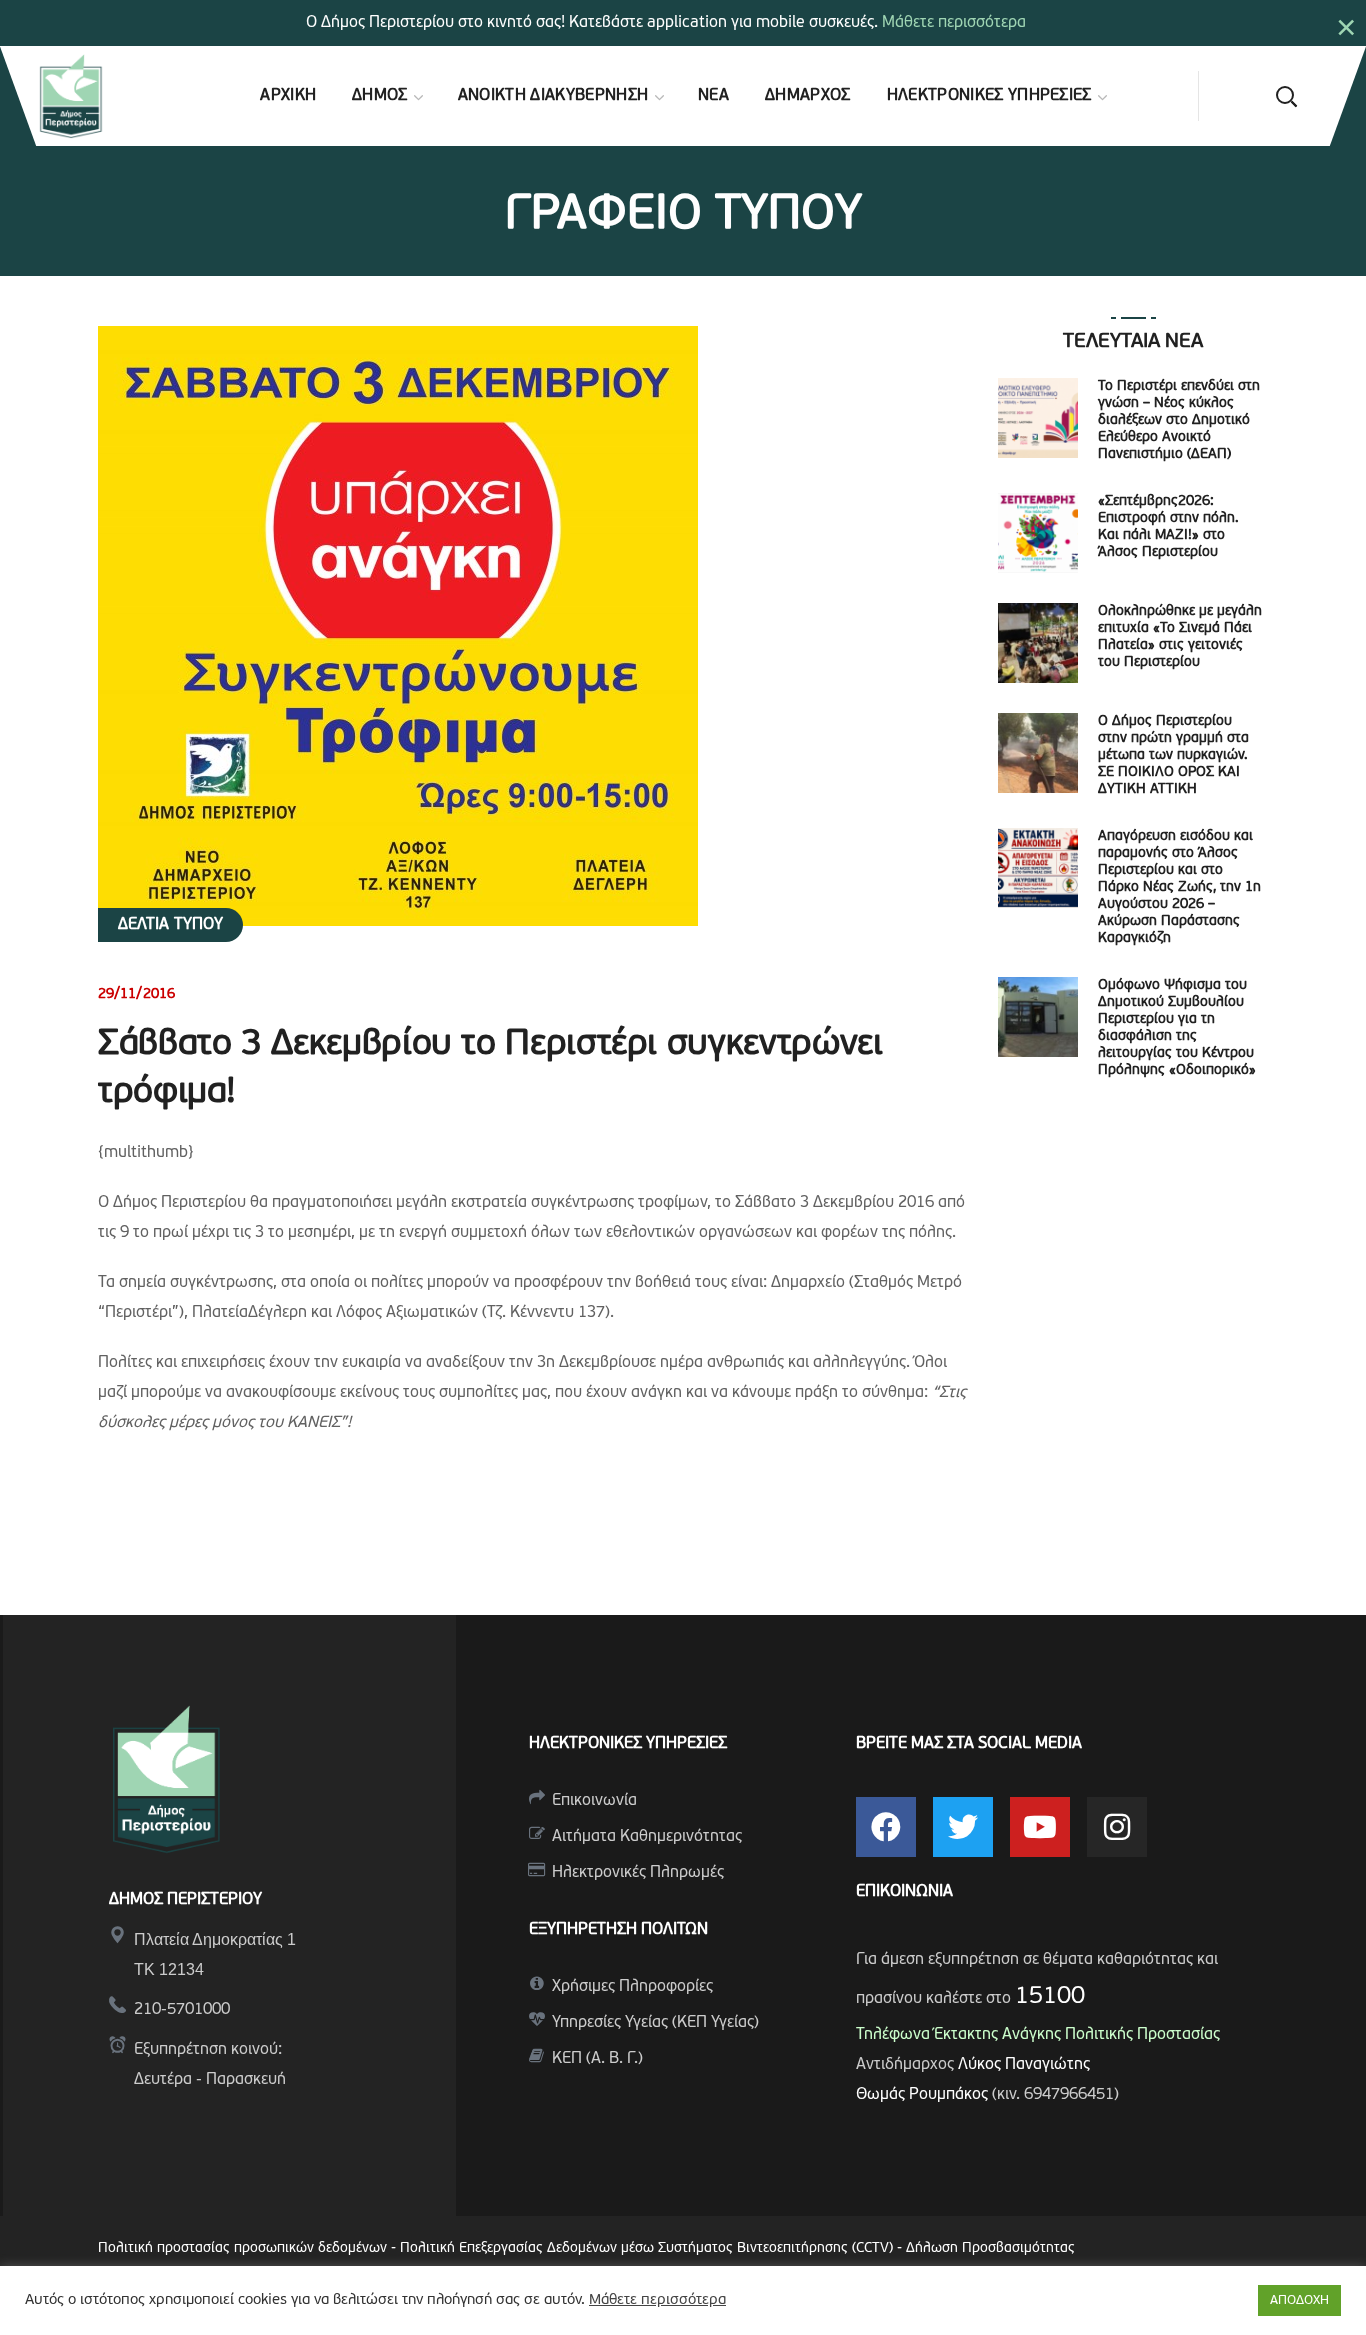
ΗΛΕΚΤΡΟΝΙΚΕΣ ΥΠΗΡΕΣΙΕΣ (628, 1744)
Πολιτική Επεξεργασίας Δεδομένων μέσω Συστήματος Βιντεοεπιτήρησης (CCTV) (648, 2248)
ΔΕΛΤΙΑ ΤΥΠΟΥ (170, 925)
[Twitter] (963, 1827)
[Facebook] (886, 1827)
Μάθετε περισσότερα (954, 23)
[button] (1286, 96)
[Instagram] (1117, 1827)
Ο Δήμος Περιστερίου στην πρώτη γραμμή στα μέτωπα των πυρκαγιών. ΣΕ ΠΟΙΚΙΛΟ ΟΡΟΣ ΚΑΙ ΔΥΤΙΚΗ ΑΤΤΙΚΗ (1173, 755)
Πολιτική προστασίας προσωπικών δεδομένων (242, 2248)
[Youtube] (1040, 1827)
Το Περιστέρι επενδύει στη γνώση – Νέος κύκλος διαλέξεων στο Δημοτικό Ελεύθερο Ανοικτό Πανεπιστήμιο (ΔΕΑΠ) (1179, 420)
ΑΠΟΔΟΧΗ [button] (1299, 2300)
